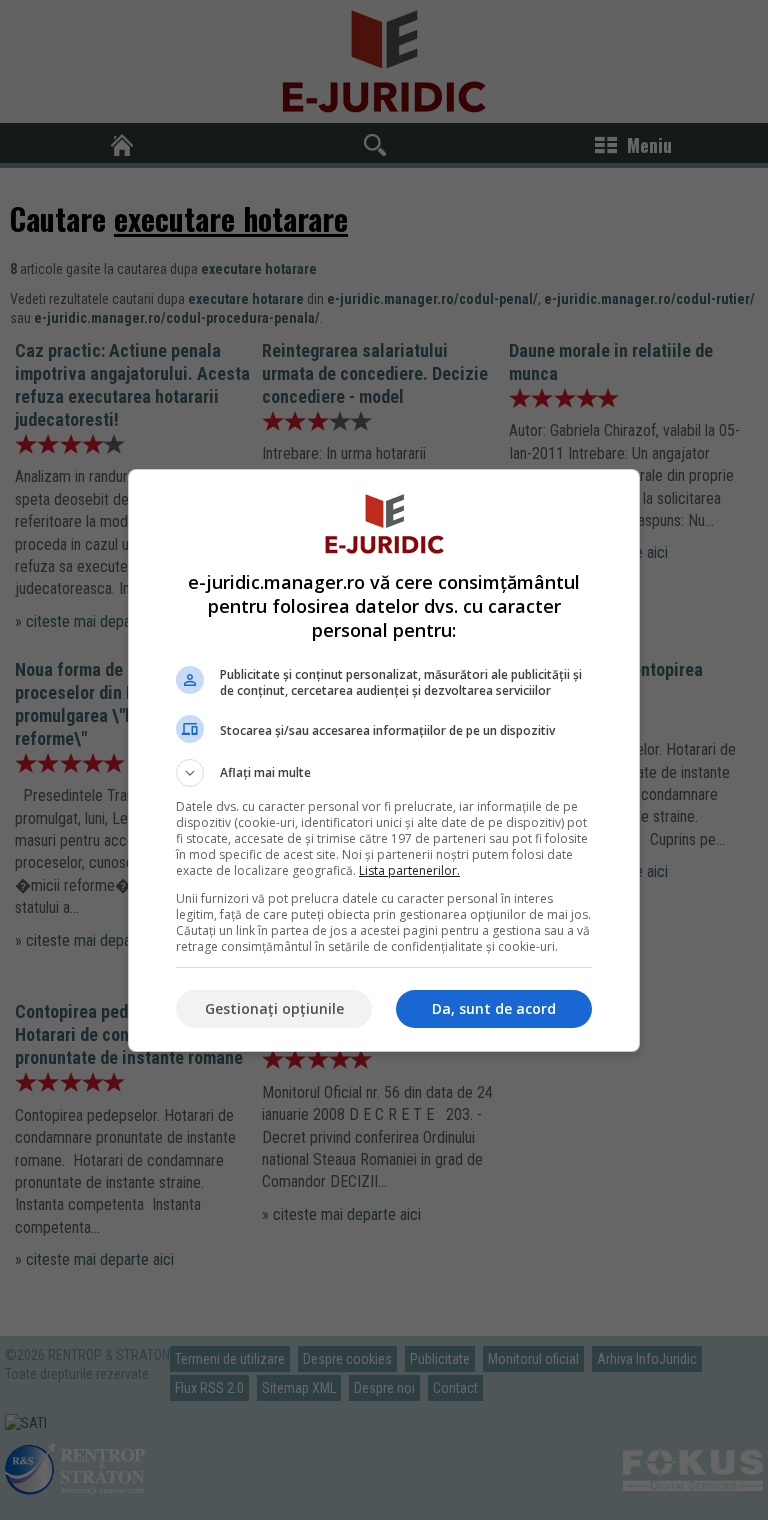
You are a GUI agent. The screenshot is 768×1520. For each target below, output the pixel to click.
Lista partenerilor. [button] (409, 870)
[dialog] (384, 760)
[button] (384, 773)
